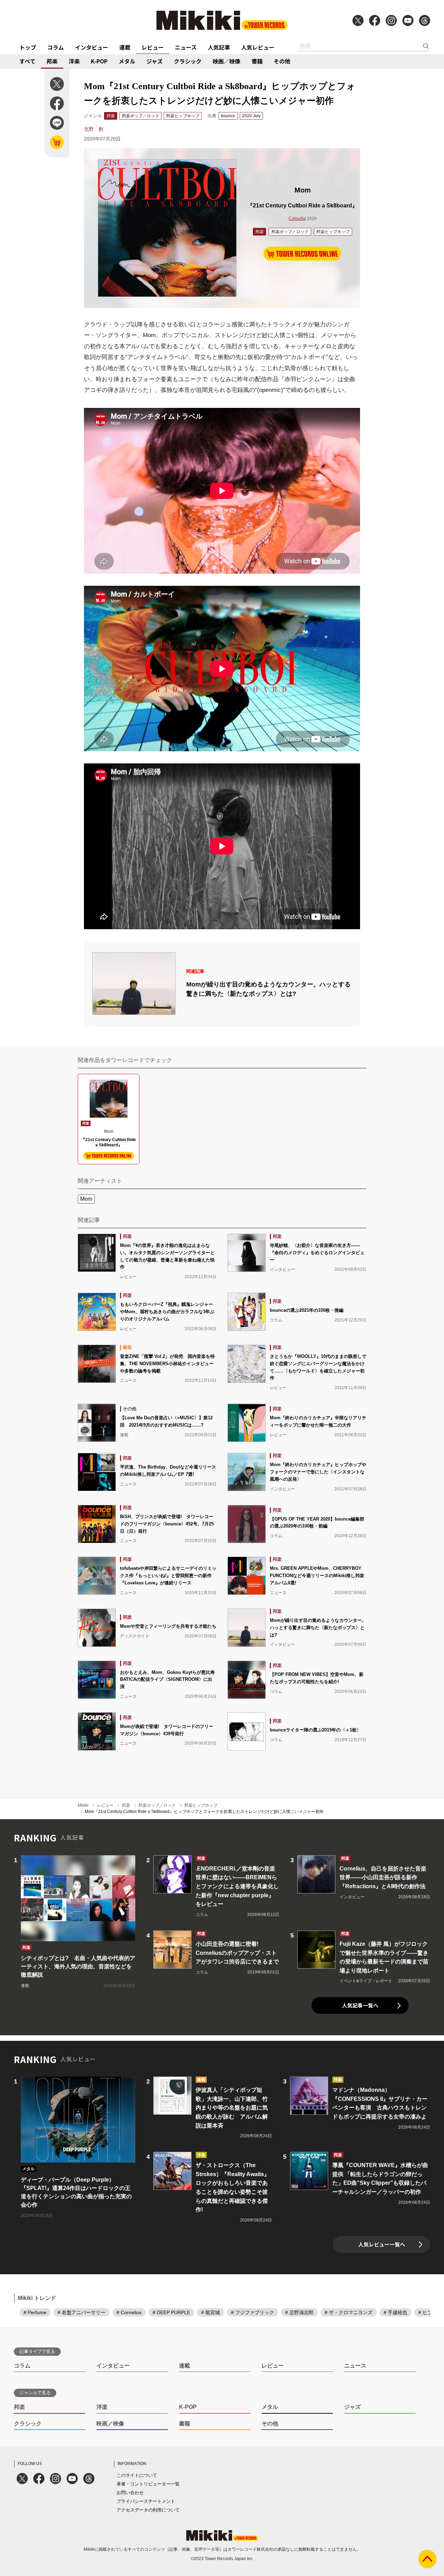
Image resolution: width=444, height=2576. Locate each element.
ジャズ (155, 61)
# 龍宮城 (211, 2312)
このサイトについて (137, 2475)
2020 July (251, 116)
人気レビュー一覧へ (382, 2244)
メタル (127, 61)
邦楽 (52, 61)
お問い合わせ (130, 2493)
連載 (125, 47)
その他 (282, 61)
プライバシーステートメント (146, 2501)
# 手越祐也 (395, 2312)
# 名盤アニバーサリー (82, 2312)
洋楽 (74, 61)
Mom (86, 1199)
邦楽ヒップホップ (183, 116)
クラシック (188, 61)
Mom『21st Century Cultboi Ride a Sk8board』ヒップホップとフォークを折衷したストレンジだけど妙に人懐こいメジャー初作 (204, 1812)
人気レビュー (258, 47)
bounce (228, 116)
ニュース (186, 47)
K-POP (99, 61)
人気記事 (219, 47)
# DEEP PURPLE (171, 2312)
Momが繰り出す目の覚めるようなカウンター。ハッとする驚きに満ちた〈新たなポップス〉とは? (268, 989)
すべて (27, 61)
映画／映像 (227, 61)
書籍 (257, 61)
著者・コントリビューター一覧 (148, 2484)
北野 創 (94, 129)
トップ (28, 47)
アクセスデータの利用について (148, 2510)
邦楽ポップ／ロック (140, 116)
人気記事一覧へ (360, 2005)
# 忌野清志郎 (299, 2312)
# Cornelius (129, 2312)
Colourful (297, 219)
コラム (55, 47)
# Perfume (35, 2312)
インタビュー (92, 47)
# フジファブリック (253, 2312)
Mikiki (83, 1805)
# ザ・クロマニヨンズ (349, 2312)
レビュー (153, 47)
